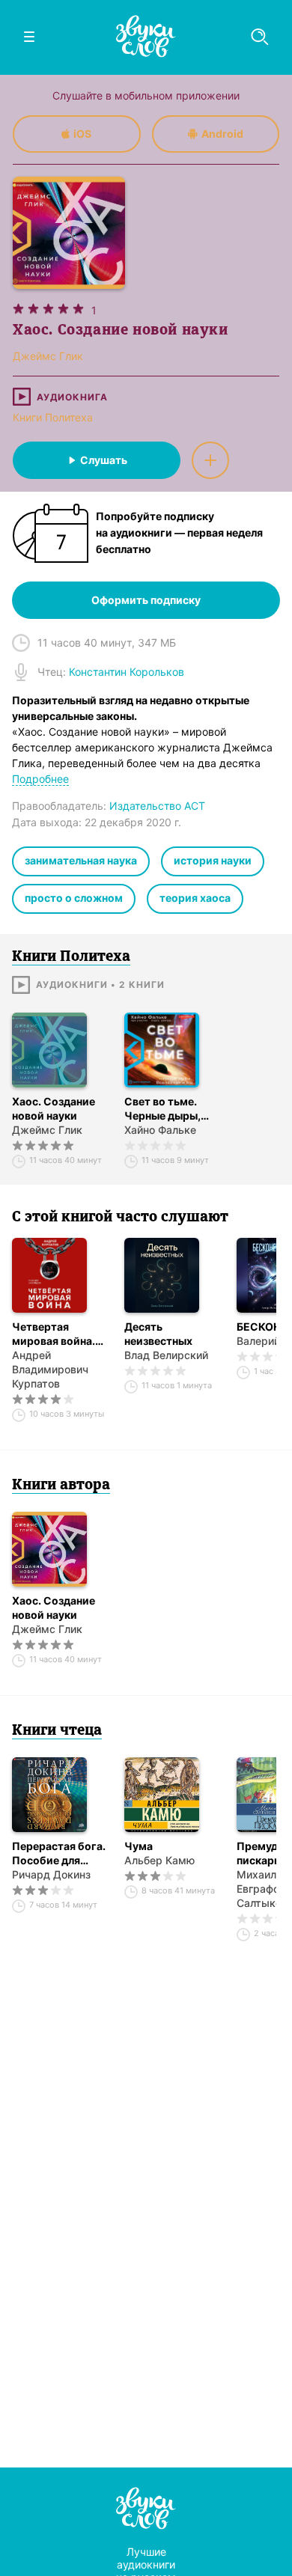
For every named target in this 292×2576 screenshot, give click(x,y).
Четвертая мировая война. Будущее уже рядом (54, 1334)
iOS (82, 134)
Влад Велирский (166, 1355)
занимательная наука (81, 860)
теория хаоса (195, 898)
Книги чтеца (57, 1731)
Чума (139, 1846)
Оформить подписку (146, 600)
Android (222, 134)
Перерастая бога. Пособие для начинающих (59, 1853)
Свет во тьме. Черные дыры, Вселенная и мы (165, 1109)
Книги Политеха (53, 417)
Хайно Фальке (160, 1130)
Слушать (104, 460)
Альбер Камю (159, 1860)
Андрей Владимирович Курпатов (50, 1369)
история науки (213, 860)
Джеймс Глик (47, 1130)
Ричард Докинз (51, 1874)
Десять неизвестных (158, 1334)
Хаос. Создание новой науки (54, 1108)
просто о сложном (74, 898)
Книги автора (61, 1486)
